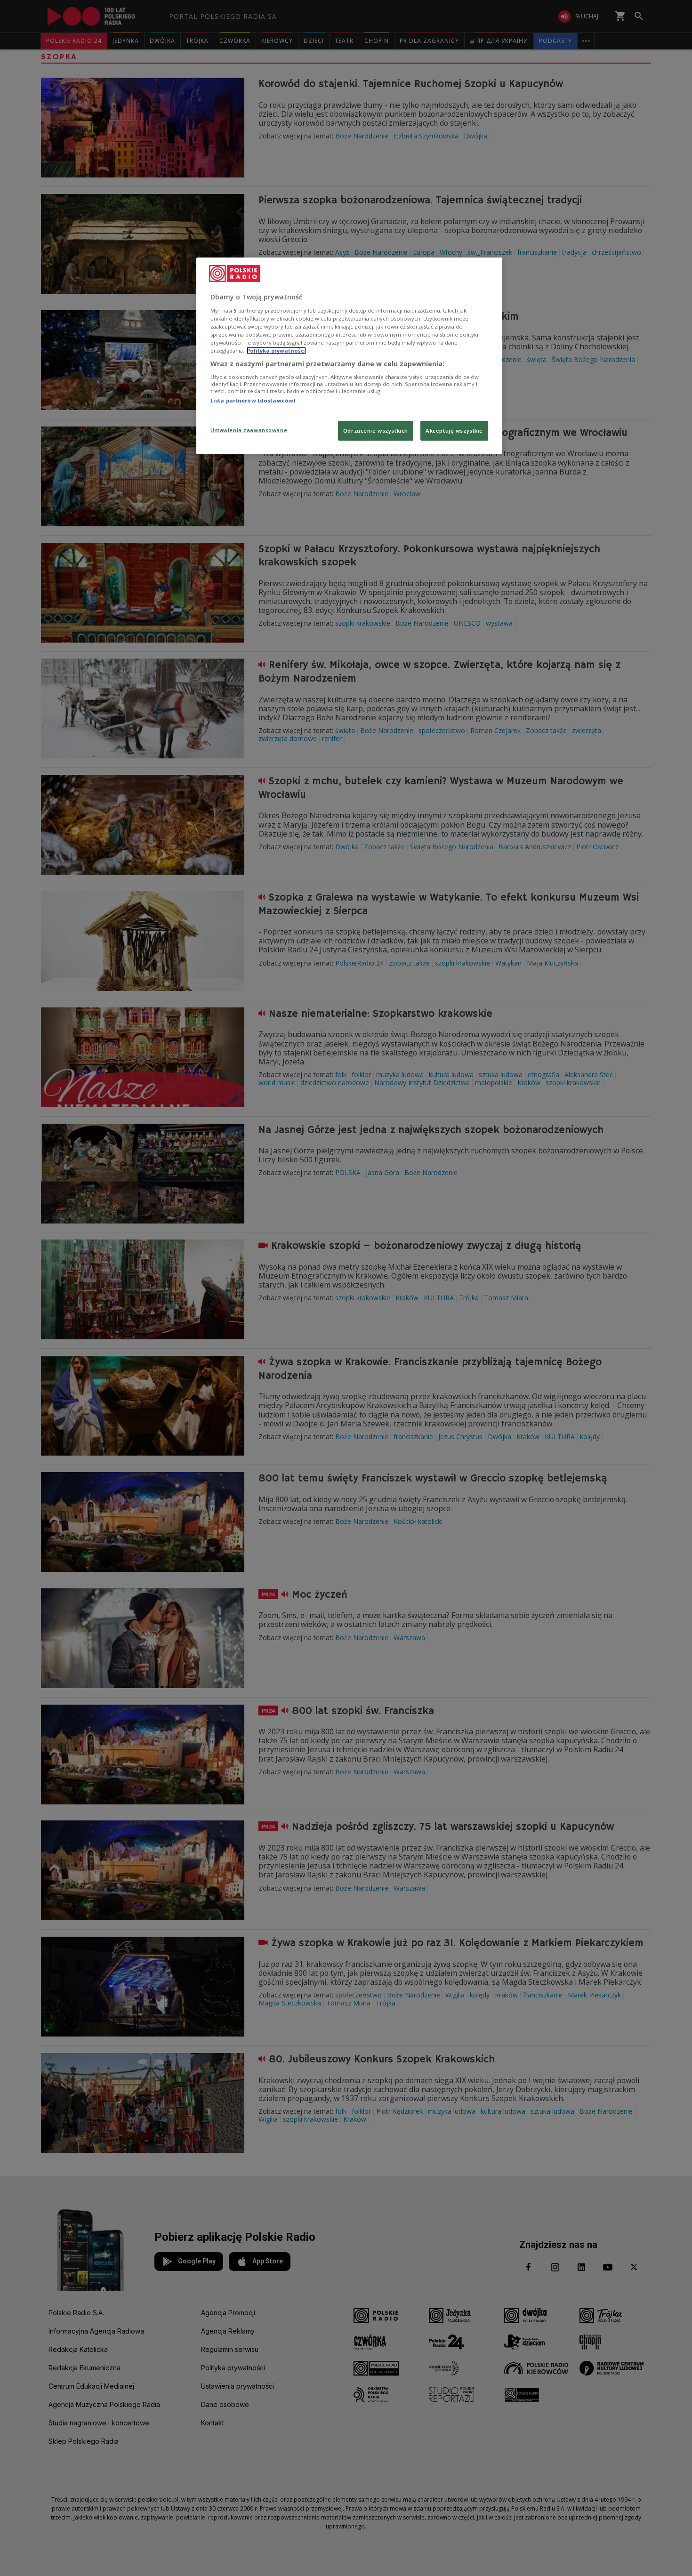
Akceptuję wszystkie (454, 431)
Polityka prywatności (276, 350)
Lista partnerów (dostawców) (253, 400)
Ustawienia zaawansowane (249, 430)
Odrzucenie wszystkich (376, 431)
